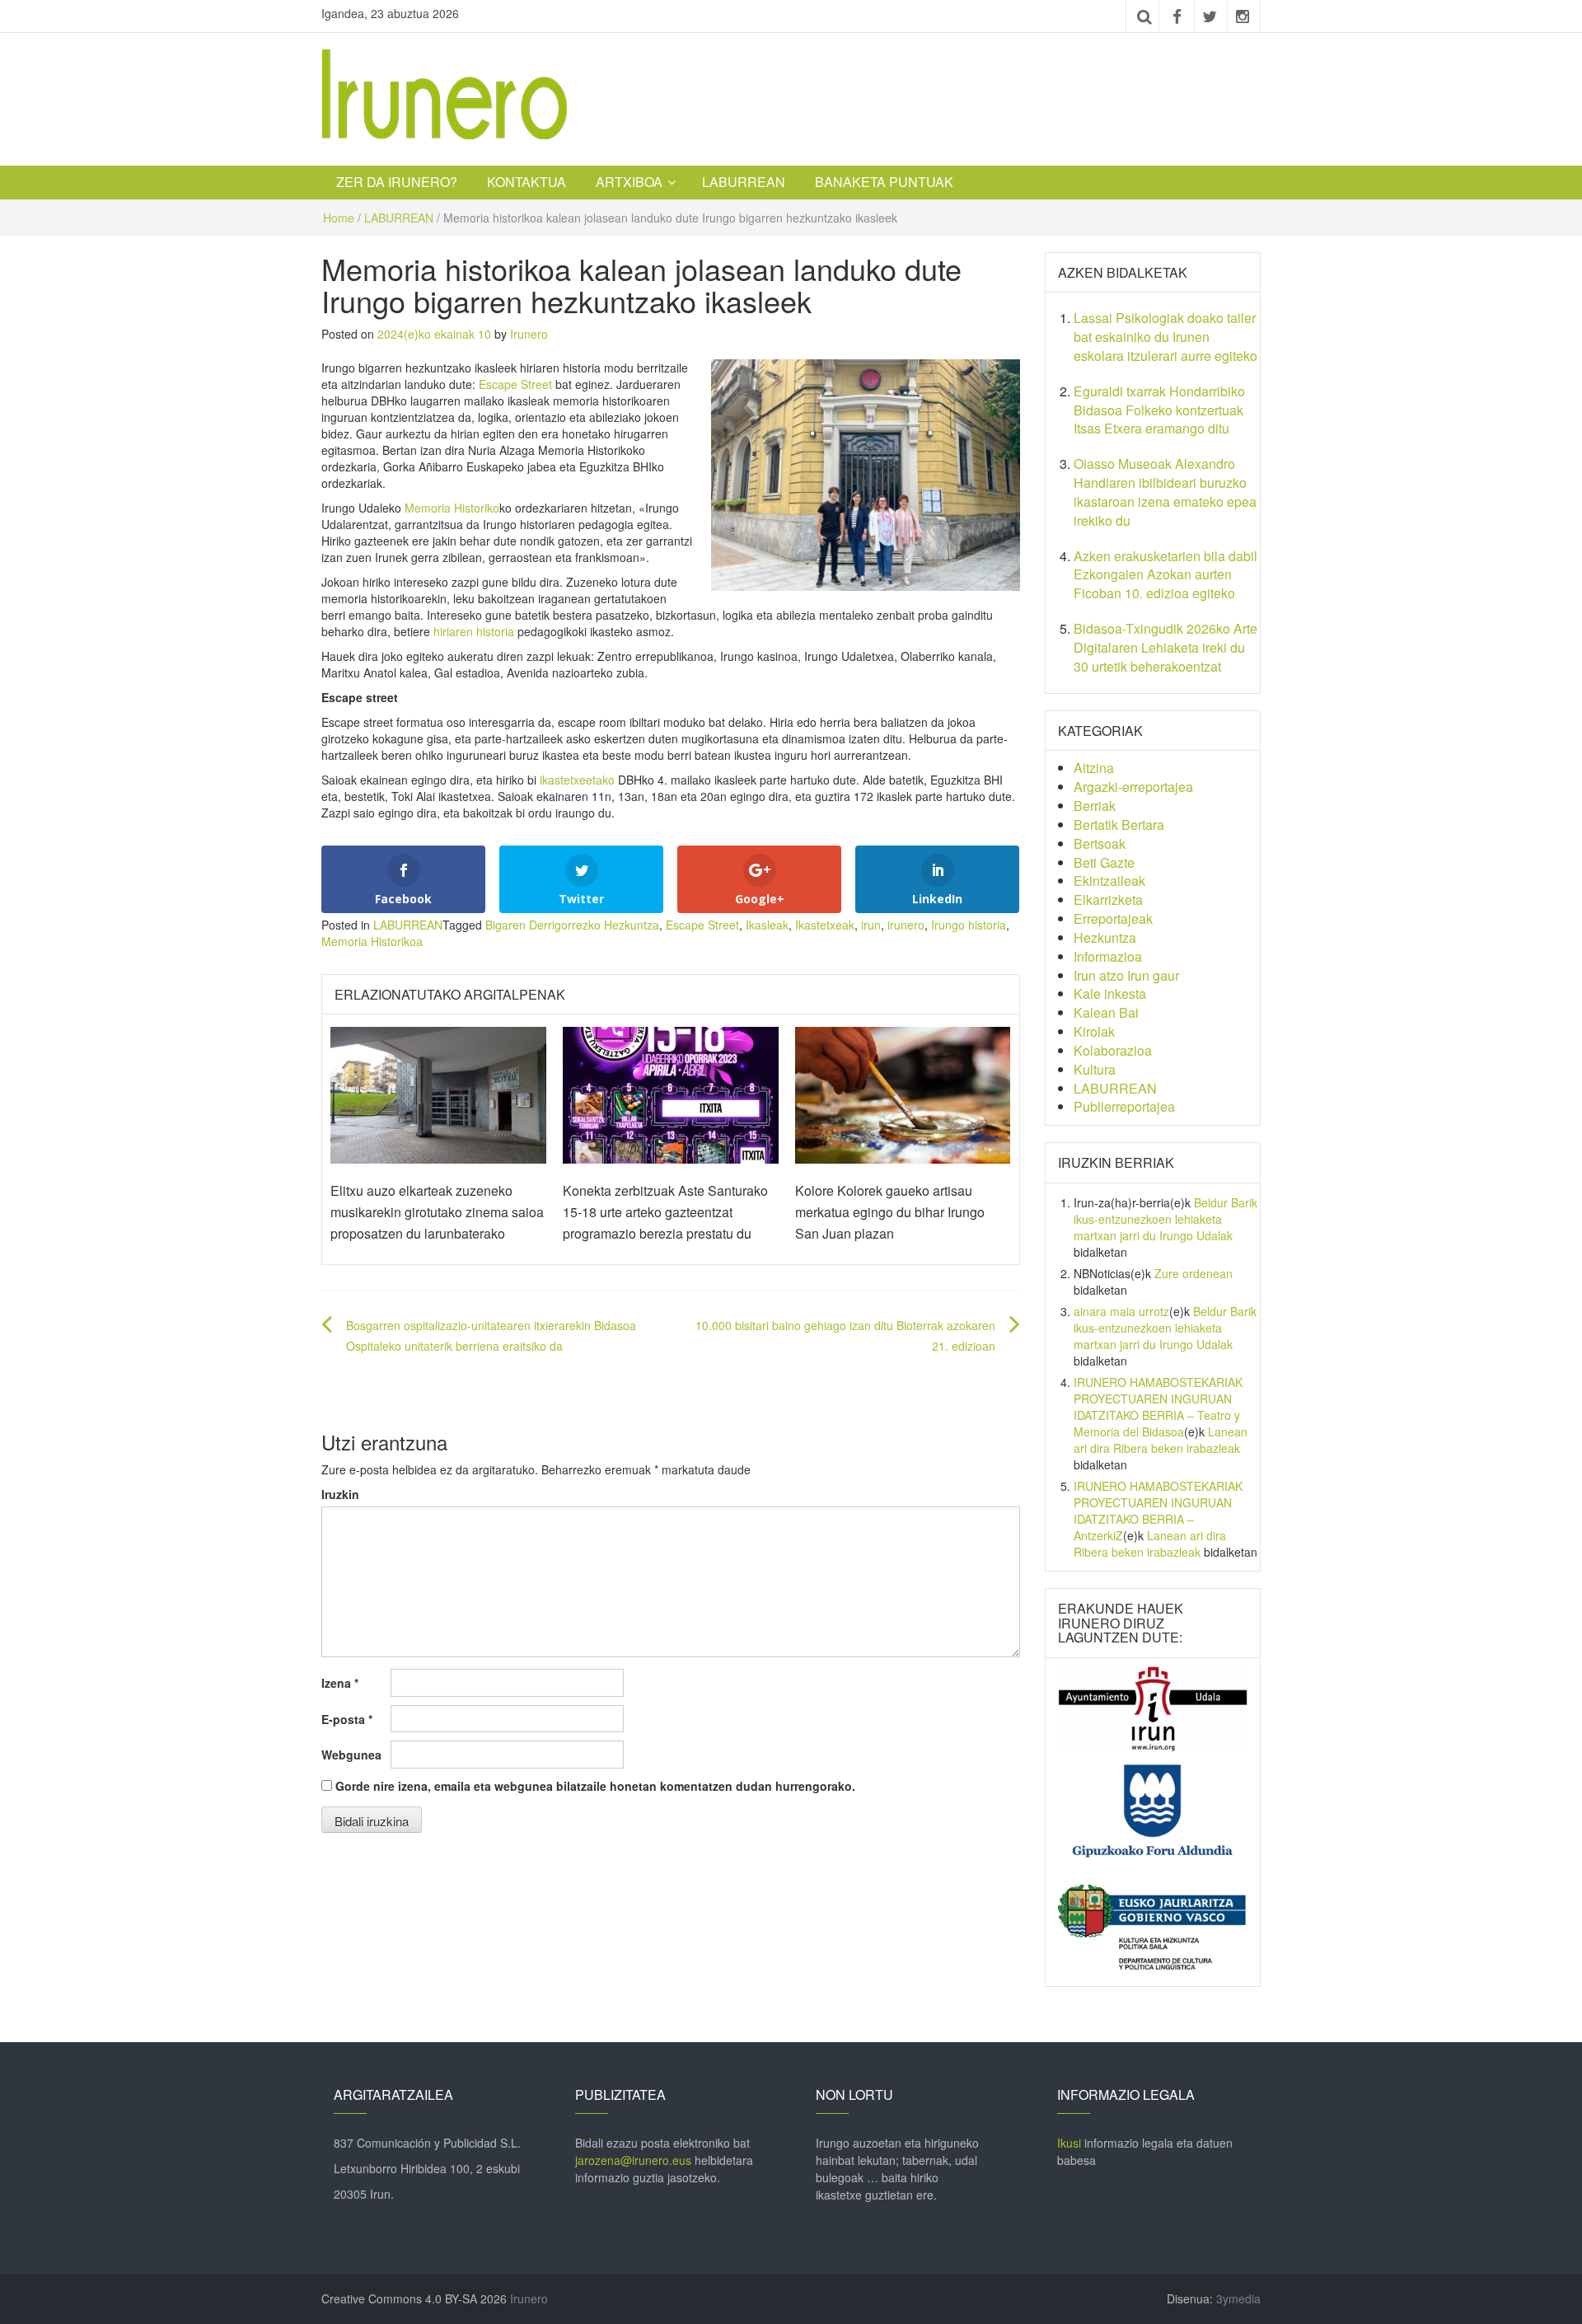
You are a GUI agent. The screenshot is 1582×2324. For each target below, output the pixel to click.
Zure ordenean (1194, 1273)
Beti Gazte (1104, 862)
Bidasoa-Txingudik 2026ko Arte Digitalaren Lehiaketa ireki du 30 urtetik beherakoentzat (1165, 647)
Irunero (529, 334)
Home (339, 218)
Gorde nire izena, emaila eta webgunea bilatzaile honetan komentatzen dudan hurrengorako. (595, 1786)
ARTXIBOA (629, 182)
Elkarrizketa (1108, 900)
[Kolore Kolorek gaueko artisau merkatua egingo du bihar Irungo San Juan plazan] (903, 1094)
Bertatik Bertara (1119, 825)
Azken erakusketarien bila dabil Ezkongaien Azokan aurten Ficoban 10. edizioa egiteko (1165, 575)
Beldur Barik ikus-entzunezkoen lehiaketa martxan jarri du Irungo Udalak (1165, 1219)
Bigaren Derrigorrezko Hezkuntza (572, 925)
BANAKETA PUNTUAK (884, 182)
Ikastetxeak (825, 925)
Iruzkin (340, 1494)
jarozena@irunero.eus (633, 2160)
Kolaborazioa (1113, 1050)
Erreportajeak (1113, 918)
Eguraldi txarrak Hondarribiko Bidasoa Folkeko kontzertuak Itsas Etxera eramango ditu (1159, 410)
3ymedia (1238, 2298)
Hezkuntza (1105, 937)
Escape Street (515, 384)
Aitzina (1094, 768)
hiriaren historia (474, 631)
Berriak (1095, 806)
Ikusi (1069, 2143)
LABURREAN (744, 182)
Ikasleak (767, 925)
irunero (906, 925)
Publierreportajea (1124, 1106)
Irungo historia (969, 925)
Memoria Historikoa (372, 941)
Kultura (1095, 1069)
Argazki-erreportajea (1133, 787)
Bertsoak (1100, 843)
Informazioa (1108, 956)
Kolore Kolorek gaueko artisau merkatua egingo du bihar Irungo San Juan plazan (890, 1211)
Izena (340, 1683)
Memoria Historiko (452, 508)
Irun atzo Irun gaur (1126, 975)
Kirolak (1094, 1031)
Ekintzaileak (1109, 881)
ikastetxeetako (577, 780)
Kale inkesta (1110, 993)
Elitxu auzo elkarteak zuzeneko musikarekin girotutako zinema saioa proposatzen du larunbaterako (437, 1211)
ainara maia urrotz (1121, 1311)
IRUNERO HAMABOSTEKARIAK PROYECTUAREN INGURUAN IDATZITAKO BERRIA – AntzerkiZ (1158, 1511)
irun (871, 925)
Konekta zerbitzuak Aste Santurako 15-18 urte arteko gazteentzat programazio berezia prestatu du (665, 1211)
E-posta (347, 1719)
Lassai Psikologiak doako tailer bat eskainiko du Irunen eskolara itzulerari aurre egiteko (1165, 337)
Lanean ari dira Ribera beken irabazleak (1161, 1440)
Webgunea (351, 1755)
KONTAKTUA (527, 182)
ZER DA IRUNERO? (397, 182)
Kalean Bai (1106, 1012)
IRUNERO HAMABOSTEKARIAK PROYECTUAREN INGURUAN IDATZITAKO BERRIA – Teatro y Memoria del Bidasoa (1158, 1407)
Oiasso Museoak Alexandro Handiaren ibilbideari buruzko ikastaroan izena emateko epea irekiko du (1165, 492)
